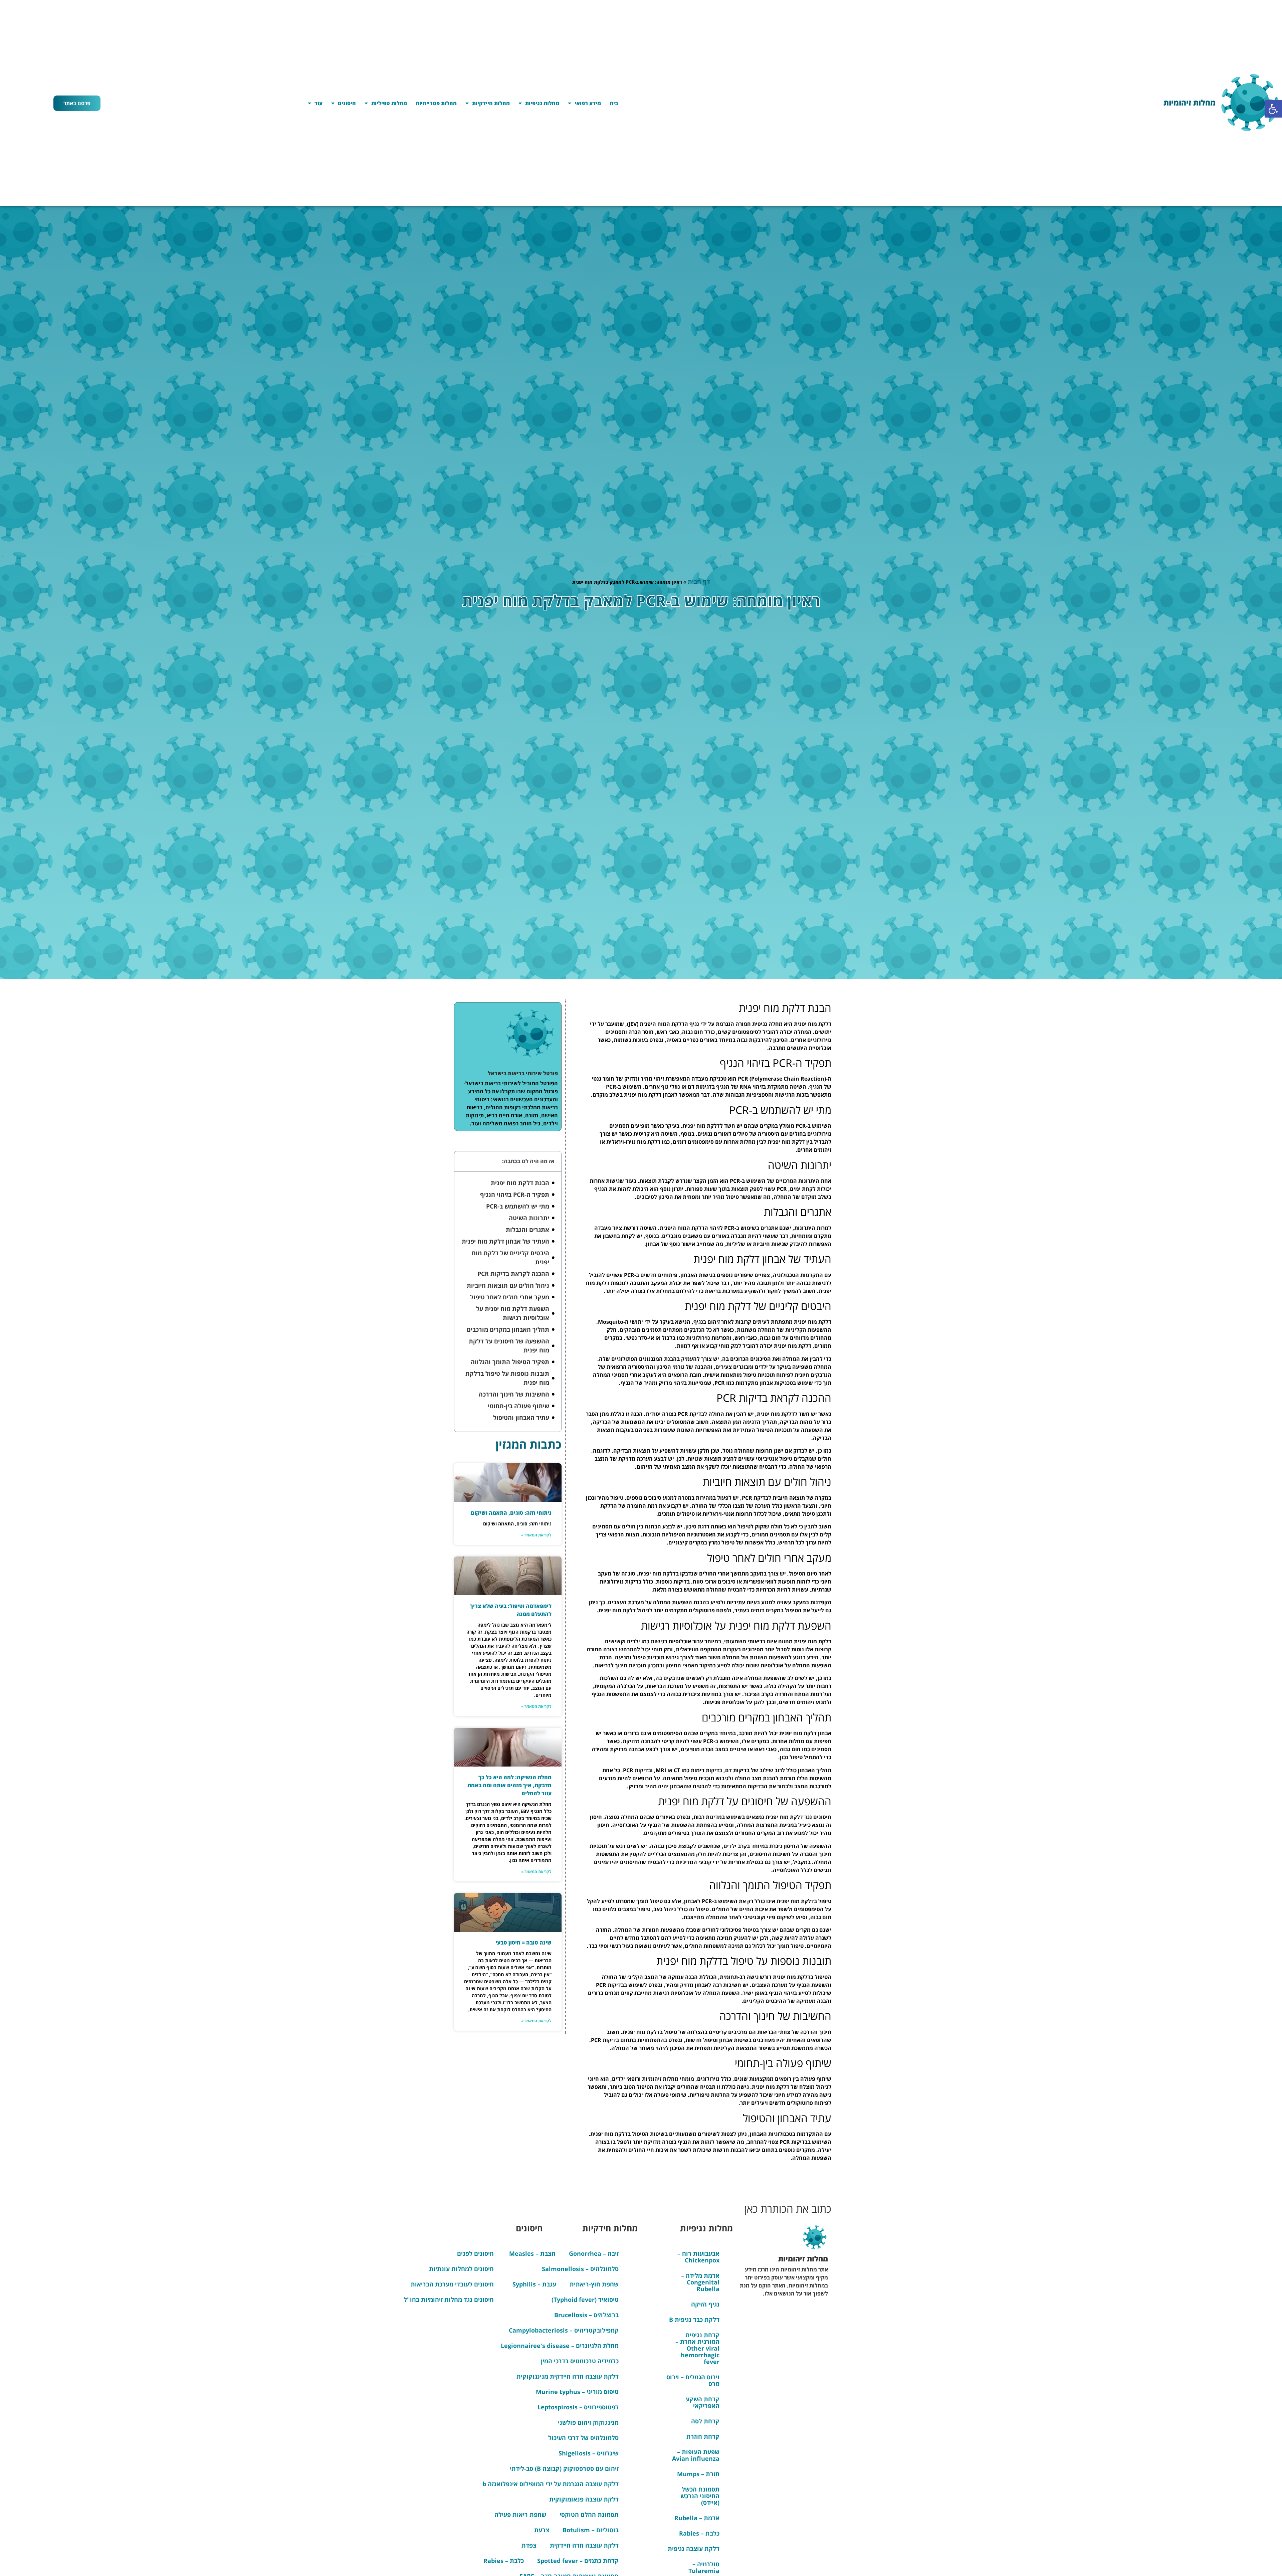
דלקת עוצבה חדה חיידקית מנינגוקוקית (568, 2376)
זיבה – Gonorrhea (594, 2253)
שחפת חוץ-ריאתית (594, 2284)
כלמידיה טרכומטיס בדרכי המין (580, 2361)
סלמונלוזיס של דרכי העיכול (583, 2438)
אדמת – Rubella (697, 2518)
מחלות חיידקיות (491, 103)
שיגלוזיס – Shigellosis (589, 2453)
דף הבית (699, 581)
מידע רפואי (588, 103)
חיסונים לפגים (475, 2253)
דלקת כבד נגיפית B (694, 2320)
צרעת (542, 2530)
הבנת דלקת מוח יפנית (520, 1183)
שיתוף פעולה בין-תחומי (518, 1406)
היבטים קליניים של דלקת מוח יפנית (510, 1257)
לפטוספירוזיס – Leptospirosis (578, 2407)
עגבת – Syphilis (534, 2284)
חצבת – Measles (532, 2253)
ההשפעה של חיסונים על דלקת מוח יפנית (509, 1346)
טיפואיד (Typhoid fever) (585, 2299)
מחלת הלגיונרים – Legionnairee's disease (560, 2346)
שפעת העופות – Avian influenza (696, 2455)
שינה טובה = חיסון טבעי (523, 1943)
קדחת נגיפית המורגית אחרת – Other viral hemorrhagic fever (697, 2348)
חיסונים (347, 103)
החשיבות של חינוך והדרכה (514, 1394)
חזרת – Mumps (698, 2474)
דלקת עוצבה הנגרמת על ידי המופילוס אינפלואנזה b (551, 2484)
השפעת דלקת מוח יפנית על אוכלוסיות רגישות (513, 1313)
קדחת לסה (705, 2421)
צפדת (529, 2545)
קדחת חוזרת (703, 2436)
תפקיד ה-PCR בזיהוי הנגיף (515, 1194)
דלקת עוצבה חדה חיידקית (584, 2545)
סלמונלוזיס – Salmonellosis (580, 2269)
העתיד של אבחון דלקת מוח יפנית (505, 1241)
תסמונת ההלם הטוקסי (589, 2515)
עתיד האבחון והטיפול (521, 1418)
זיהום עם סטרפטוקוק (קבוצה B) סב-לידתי (564, 2468)
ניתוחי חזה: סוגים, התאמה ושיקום (511, 1513)
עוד (318, 103)
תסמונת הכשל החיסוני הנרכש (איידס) (700, 2496)
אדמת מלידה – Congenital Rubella (700, 2282)
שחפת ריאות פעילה (520, 2515)
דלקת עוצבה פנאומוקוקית (584, 2499)
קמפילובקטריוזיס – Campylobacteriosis (564, 2330)
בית (614, 103)
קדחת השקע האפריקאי (703, 2402)
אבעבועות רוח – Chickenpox (698, 2257)
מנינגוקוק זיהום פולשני (588, 2422)
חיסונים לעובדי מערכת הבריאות (452, 2284)
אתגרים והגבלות (527, 1230)
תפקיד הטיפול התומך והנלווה (510, 1362)
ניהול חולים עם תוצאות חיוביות (508, 1285)
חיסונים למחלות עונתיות (461, 2269)
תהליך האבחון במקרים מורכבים (508, 1329)
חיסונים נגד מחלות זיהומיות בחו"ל (449, 2299)
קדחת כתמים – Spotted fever (578, 2561)
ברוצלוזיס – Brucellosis (586, 2315)
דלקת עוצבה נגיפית (694, 2549)
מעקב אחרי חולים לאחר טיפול (510, 1297)
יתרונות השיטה (529, 1218)
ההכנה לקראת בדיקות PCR (513, 1274)
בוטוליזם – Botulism (591, 2530)
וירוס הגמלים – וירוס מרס (693, 2380)
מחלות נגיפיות (542, 103)
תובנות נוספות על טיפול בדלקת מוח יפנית (507, 1378)
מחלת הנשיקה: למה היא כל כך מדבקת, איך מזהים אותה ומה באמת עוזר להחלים (509, 1785)
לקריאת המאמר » (536, 1535)
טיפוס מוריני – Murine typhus (577, 2392)
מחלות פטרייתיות (436, 103)
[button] (1273, 109)
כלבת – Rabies (699, 2533)
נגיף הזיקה (705, 2304)
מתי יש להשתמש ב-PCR (518, 1206)
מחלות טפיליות (389, 103)
